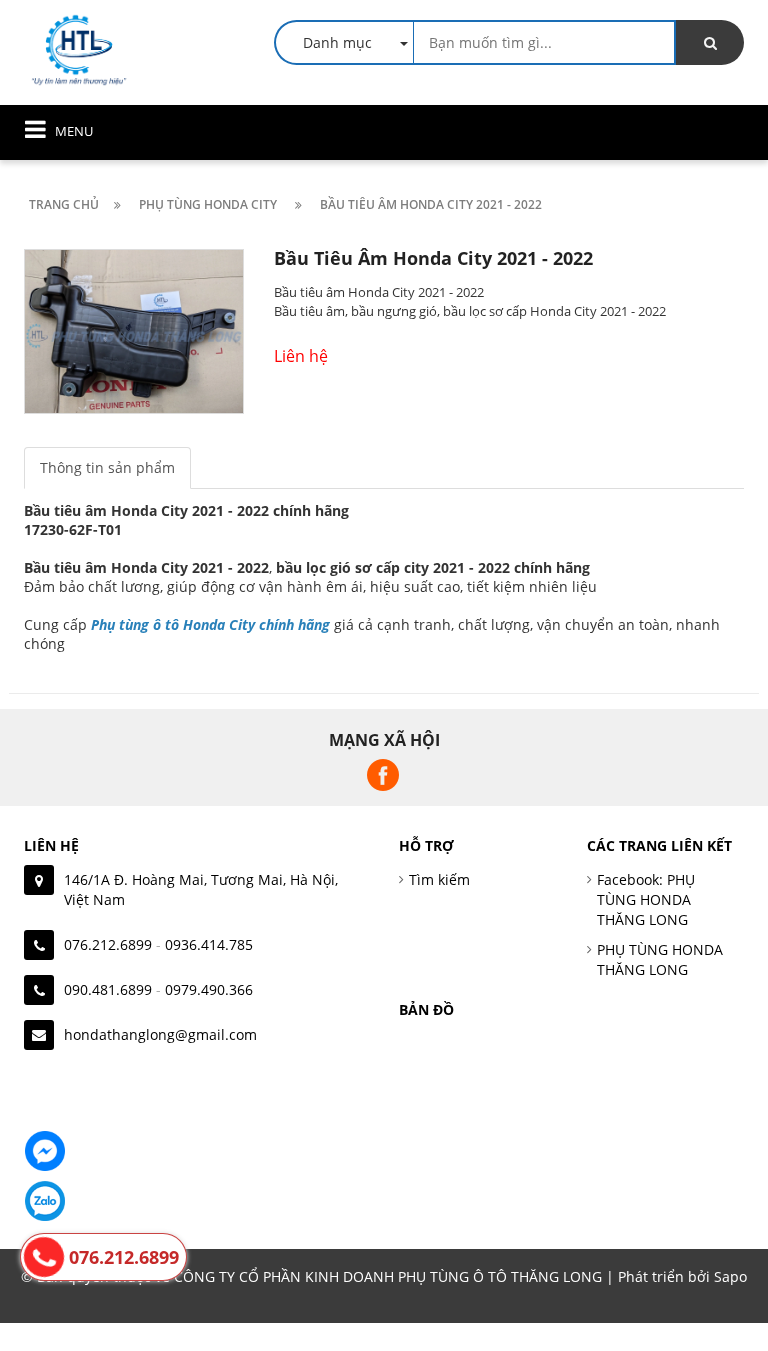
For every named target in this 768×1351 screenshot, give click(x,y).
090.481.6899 (108, 989)
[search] (710, 42)
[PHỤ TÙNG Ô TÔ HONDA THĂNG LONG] (79, 48)
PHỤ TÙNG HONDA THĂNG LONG (660, 959)
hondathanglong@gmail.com (160, 1034)
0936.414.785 (209, 944)
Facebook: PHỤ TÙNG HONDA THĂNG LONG (646, 899)
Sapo (730, 1276)
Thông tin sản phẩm (107, 467)
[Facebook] (45, 1151)
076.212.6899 (108, 944)
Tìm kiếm (439, 879)
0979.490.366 (209, 989)
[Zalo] (45, 1201)
